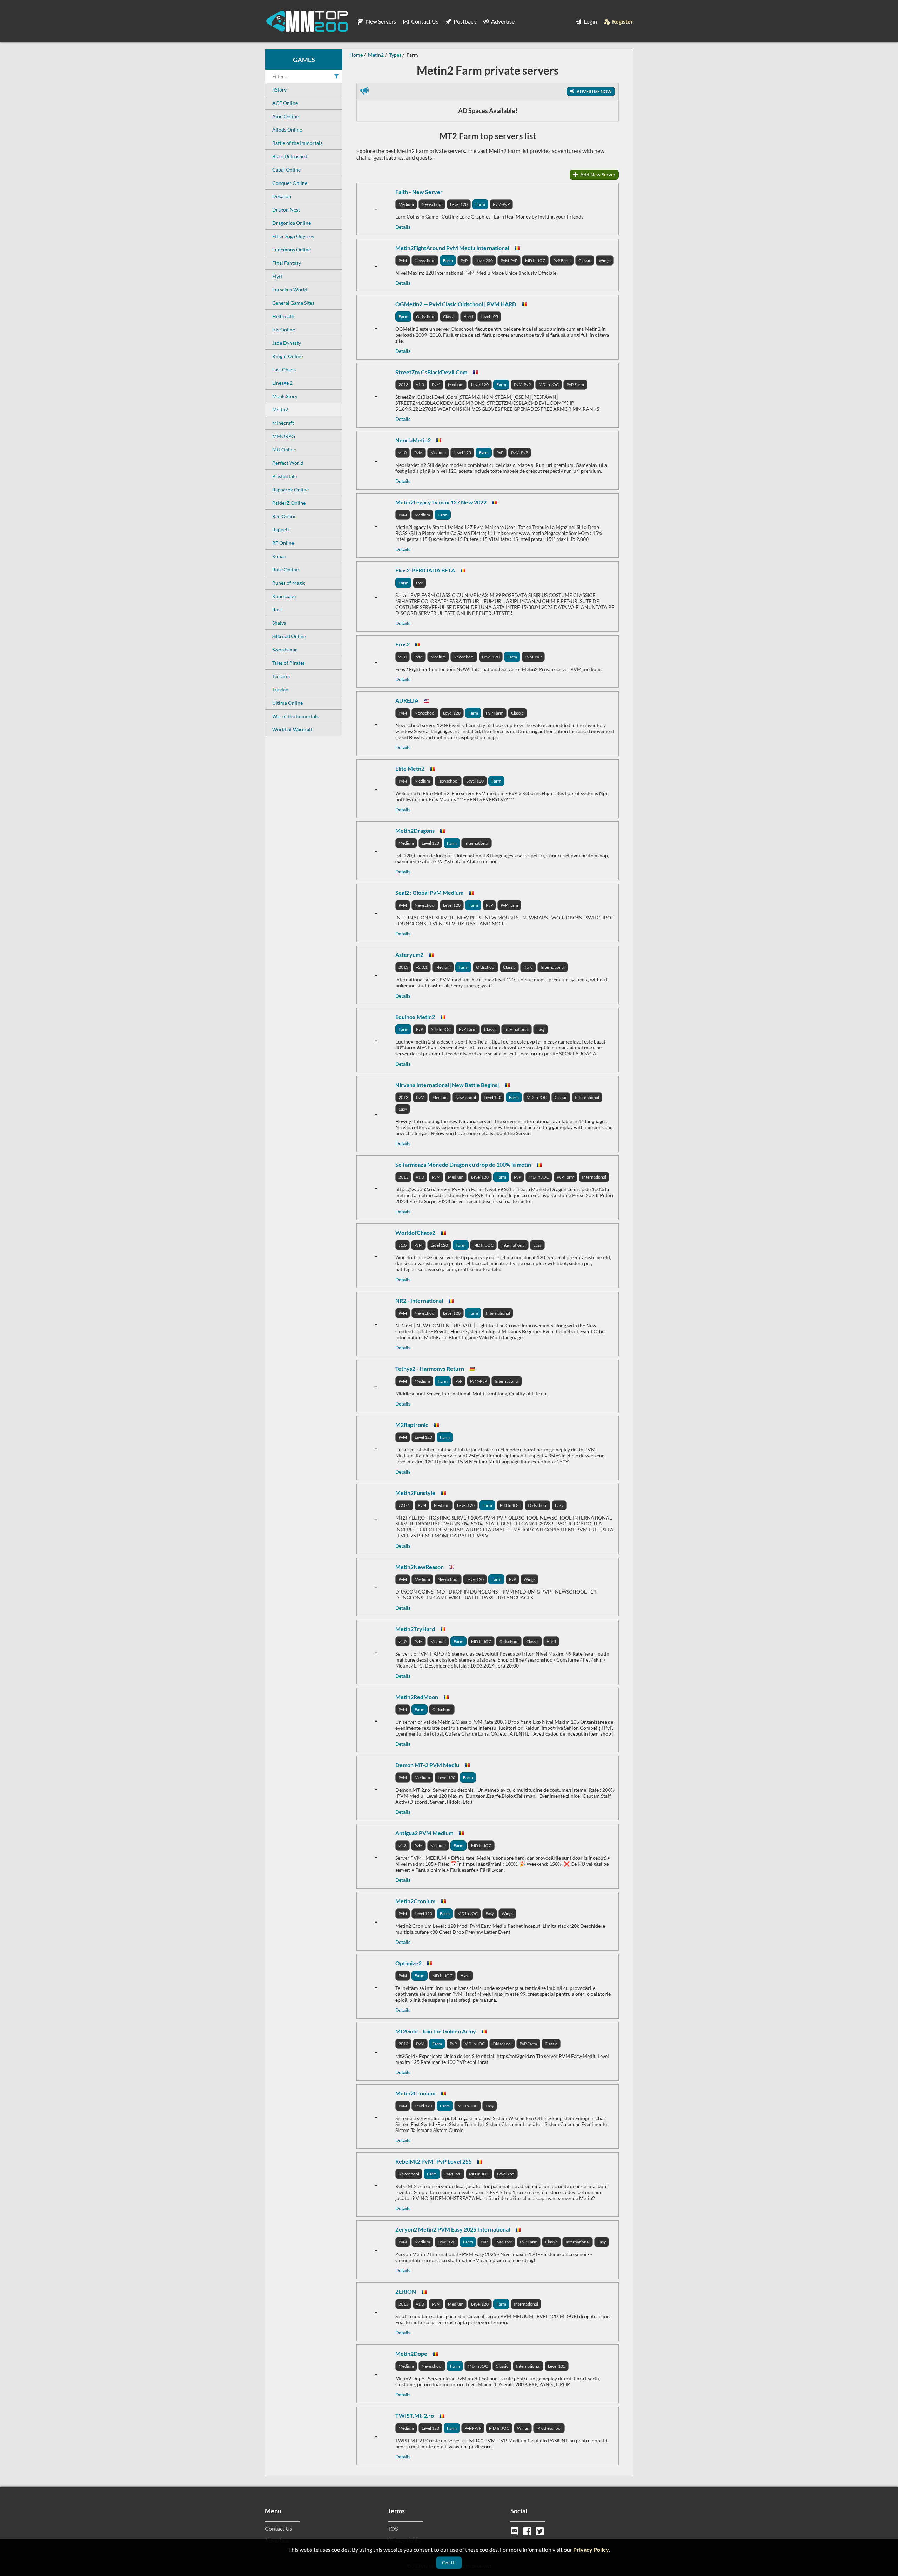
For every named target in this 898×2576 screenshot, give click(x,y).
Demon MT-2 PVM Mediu (427, 1765)
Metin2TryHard (415, 1629)
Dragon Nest (286, 210)
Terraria (281, 676)
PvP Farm (562, 260)
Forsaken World (290, 290)
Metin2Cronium (415, 1901)
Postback (464, 21)
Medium (406, 204)
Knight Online (287, 356)
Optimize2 (408, 1963)
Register (622, 21)
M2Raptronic (412, 1425)
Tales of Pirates (289, 663)
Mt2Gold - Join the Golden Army (436, 2031)
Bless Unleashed (290, 156)
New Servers (380, 21)
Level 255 (506, 2174)
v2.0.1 (422, 967)
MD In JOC (535, 260)
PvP (464, 260)
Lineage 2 (282, 383)
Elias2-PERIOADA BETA (425, 570)
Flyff (277, 276)
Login (590, 21)
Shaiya (279, 623)
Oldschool (426, 317)
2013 (403, 385)
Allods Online (287, 130)
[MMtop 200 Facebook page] (528, 2530)
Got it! (449, 2562)
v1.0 (420, 385)
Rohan (279, 556)
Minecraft (283, 423)
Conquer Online (290, 183)
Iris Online (284, 330)
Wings (605, 260)
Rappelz (281, 529)
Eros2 (403, 644)
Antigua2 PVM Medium (424, 1833)
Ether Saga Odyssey (293, 236)
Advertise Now (594, 91)
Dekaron (282, 196)
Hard (468, 317)
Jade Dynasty (287, 343)
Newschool (432, 204)
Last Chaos (284, 370)
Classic (585, 260)
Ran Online (284, 516)
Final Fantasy (287, 263)
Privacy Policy (591, 2550)
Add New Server (597, 175)
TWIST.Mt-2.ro (415, 2416)
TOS (393, 2528)
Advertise (502, 21)
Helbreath (283, 316)
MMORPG (284, 436)
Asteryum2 (409, 955)
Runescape (284, 596)
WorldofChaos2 (415, 1232)
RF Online (283, 543)
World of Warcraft (292, 729)
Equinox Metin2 (415, 1017)
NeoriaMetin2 (413, 440)
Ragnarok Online (290, 489)
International (477, 843)
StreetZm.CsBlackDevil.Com (431, 372)
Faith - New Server (419, 192)
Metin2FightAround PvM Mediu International (452, 248)
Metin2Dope (411, 2353)
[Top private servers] (307, 21)
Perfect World (288, 463)
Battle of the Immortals (297, 143)
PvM (403, 260)
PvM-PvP (501, 204)
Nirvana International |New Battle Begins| (447, 1085)
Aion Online (285, 116)
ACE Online (285, 103)
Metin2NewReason (420, 1567)
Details (403, 227)
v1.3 (403, 1846)
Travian (280, 689)
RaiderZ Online (289, 503)
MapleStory (285, 396)
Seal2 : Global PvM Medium (429, 893)
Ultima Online (287, 703)
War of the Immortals (295, 716)
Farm (480, 204)
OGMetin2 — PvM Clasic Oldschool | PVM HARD (456, 304)
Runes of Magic (289, 583)
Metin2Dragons (415, 830)
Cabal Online (286, 170)
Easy (541, 1029)
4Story (279, 90)
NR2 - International (419, 1300)
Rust (277, 609)
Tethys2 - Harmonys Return (430, 1368)
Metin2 (280, 410)
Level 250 (484, 260)
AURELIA (407, 700)
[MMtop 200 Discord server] (515, 2530)
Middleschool (549, 2428)
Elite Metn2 (410, 768)
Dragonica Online (291, 223)
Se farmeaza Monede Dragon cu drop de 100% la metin (463, 1164)
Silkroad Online (289, 636)
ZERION (406, 2291)
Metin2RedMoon (417, 1697)
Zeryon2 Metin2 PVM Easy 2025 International (453, 2229)
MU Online (284, 450)
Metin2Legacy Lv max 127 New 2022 (441, 502)
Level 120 (459, 204)
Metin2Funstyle (415, 1493)
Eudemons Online (291, 250)
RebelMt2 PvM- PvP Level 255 (434, 2161)
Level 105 (489, 317)
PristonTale (284, 476)
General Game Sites (293, 303)
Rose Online (285, 569)
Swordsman (285, 649)
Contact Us (424, 21)
